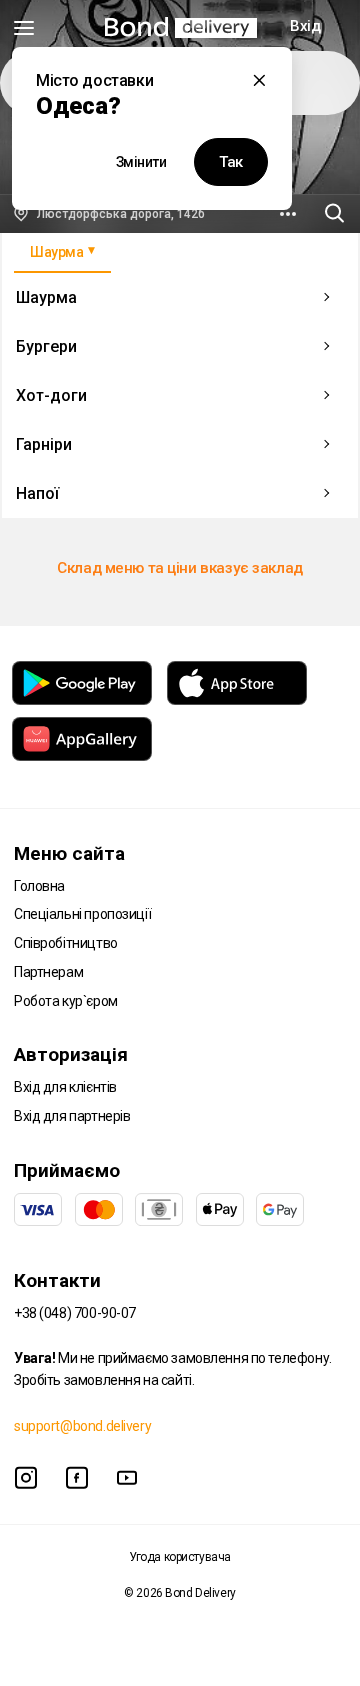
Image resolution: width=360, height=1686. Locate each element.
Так (231, 162)
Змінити (141, 162)
